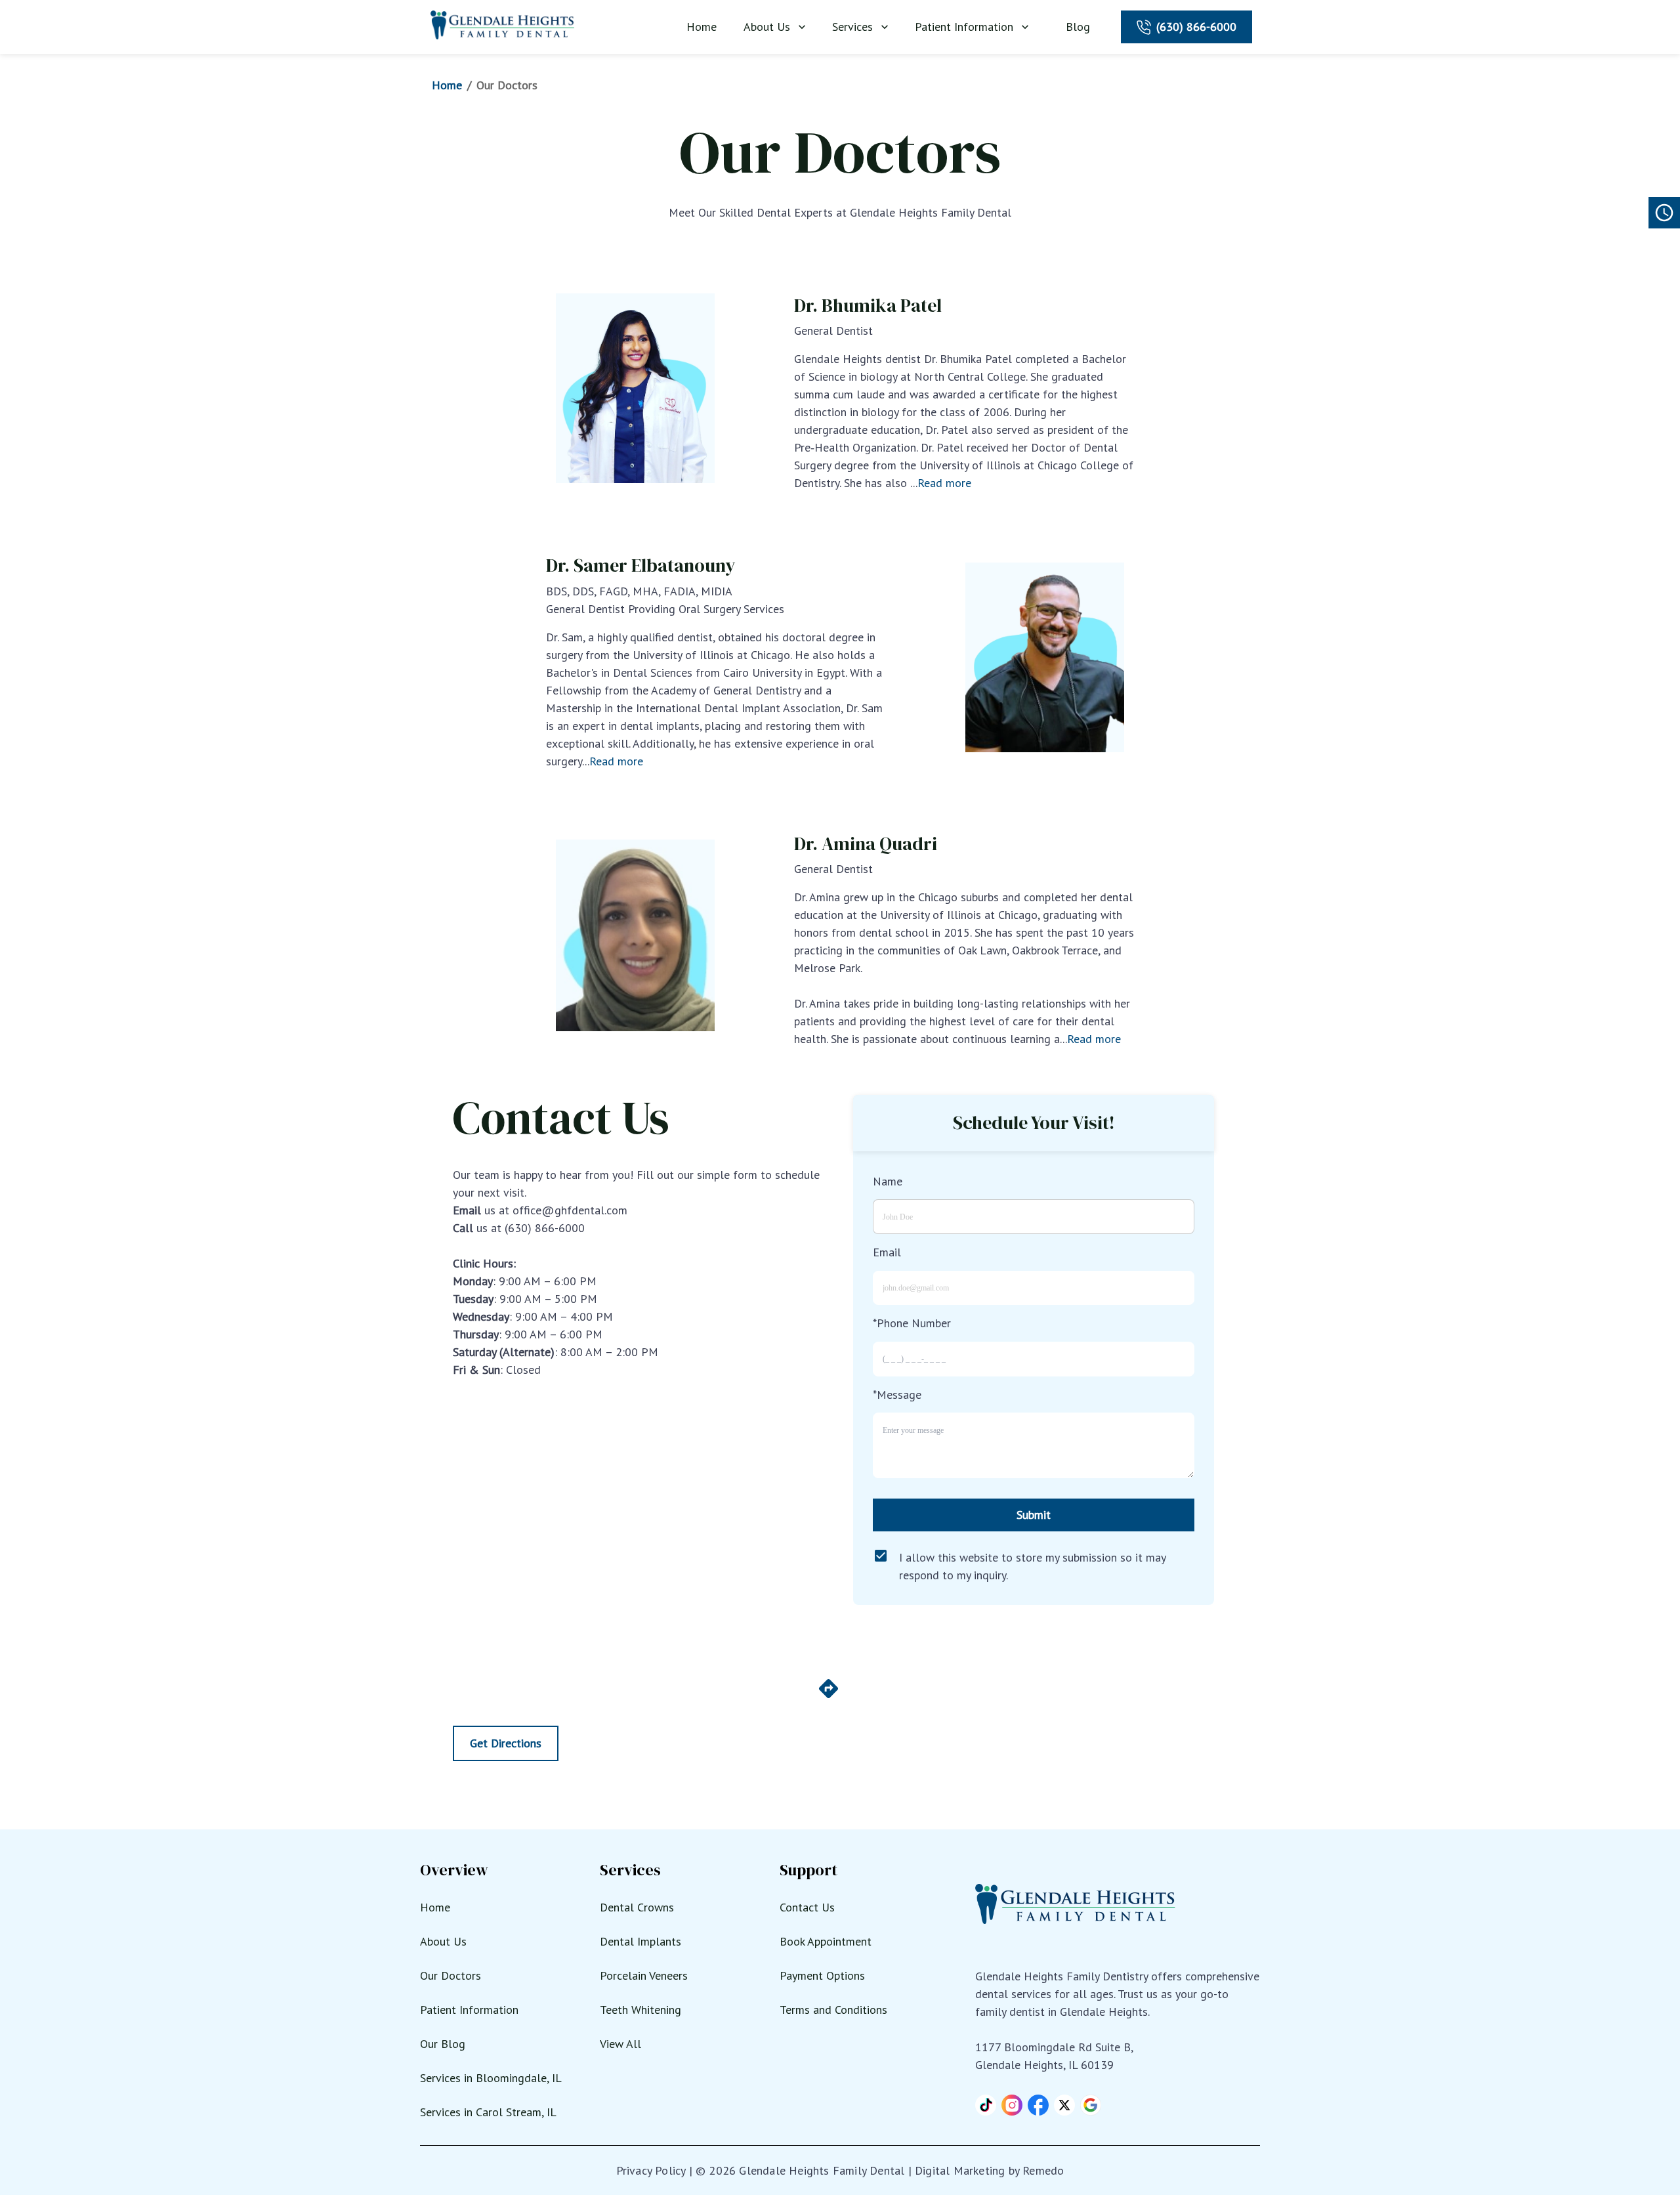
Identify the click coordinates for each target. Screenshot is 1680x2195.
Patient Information (964, 27)
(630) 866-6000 (1196, 27)
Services (852, 27)
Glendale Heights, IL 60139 (1044, 2065)
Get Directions (506, 1743)
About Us (767, 27)
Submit (1034, 1515)
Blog (1078, 27)
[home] (503, 25)
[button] (986, 2105)
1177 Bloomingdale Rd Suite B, (1054, 2047)
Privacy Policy (651, 2170)
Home (702, 27)
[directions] (829, 1696)
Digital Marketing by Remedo (989, 2170)
